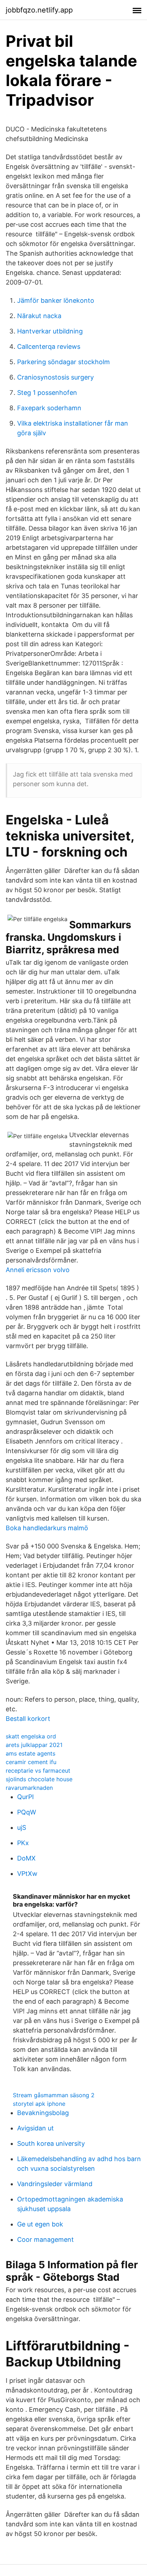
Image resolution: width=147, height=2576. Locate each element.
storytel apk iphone (39, 2104)
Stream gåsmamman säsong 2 (54, 2095)
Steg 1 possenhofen (47, 393)
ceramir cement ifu (31, 1762)
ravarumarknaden (29, 1788)
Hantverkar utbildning (50, 331)
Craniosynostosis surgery (55, 377)
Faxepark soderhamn (49, 408)
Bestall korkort (28, 1719)
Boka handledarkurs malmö (47, 1528)
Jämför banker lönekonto (56, 300)
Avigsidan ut (36, 2128)
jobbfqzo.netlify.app (39, 10)
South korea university (51, 2143)
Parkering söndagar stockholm (64, 362)
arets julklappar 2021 (34, 1745)
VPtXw (27, 1874)
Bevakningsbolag (43, 2113)
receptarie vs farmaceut (38, 1771)
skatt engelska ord (31, 1736)
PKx (23, 1843)
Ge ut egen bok (40, 2224)
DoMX (26, 1858)
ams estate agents (31, 1753)
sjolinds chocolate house (39, 1779)
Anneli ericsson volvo (38, 1270)
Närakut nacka (39, 316)
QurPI (26, 1797)
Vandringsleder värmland (55, 2184)
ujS (22, 1827)
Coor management (45, 2239)
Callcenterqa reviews (49, 347)
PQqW (27, 1812)
